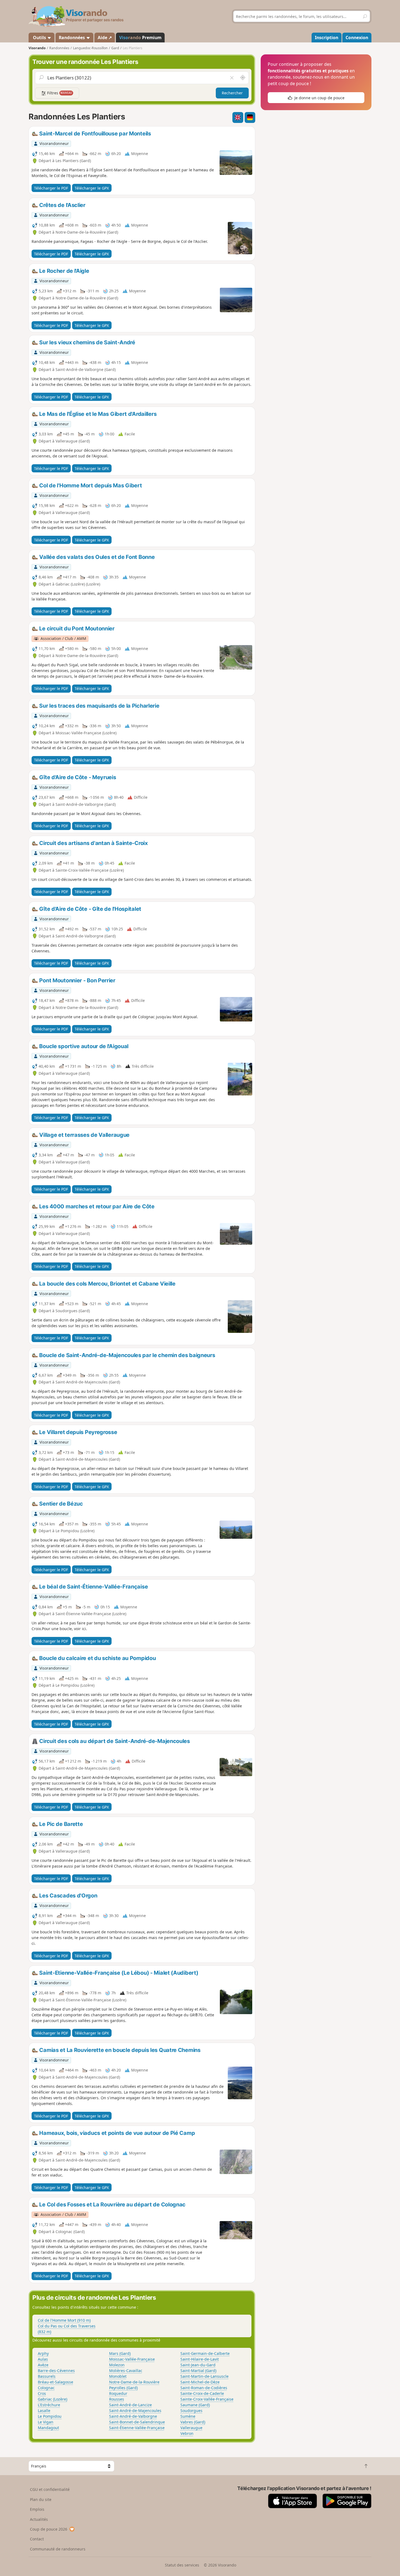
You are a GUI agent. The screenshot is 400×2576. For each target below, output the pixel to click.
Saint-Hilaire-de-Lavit (200, 2359)
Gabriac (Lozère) (53, 2399)
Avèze (43, 2365)
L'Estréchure (49, 2405)
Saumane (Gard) (195, 2405)
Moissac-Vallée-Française (132, 2359)
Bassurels (47, 2376)
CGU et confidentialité (50, 2489)
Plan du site (41, 2499)
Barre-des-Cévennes (56, 2371)
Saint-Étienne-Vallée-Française (137, 2428)
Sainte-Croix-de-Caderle (202, 2393)
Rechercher (232, 93)
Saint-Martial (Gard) (198, 2371)
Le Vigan (46, 2422)
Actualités (39, 2519)
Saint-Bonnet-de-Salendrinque (137, 2422)
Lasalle (44, 2411)
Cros (42, 2393)
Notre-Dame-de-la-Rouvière (134, 2382)
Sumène (188, 2416)
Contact (37, 2539)
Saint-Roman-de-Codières (204, 2388)
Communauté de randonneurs (58, 2549)
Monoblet (118, 2376)
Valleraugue (191, 2428)
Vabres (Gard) (193, 2422)
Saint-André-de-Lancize (130, 2405)
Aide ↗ (105, 38)
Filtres (59, 93)
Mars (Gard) (120, 2353)
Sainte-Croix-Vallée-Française (207, 2399)
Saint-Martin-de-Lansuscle (204, 2376)
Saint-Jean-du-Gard (198, 2365)
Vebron (187, 2433)
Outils (39, 38)
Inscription (327, 38)
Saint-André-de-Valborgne (133, 2416)
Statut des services (182, 2565)
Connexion (357, 38)
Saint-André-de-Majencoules (135, 2411)
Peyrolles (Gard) (123, 2388)
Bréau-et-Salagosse (56, 2382)
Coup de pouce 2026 (49, 2529)
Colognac (46, 2388)
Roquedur (118, 2393)
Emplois (37, 2509)
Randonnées (72, 38)
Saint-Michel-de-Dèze (200, 2382)
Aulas (43, 2359)
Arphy (43, 2353)
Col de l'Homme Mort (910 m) (64, 2320)
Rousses (117, 2399)
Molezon (117, 2365)
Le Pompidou (50, 2416)
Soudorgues (191, 2411)
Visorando (37, 48)
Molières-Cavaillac (126, 2371)
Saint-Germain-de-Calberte (205, 2353)
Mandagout (48, 2428)
